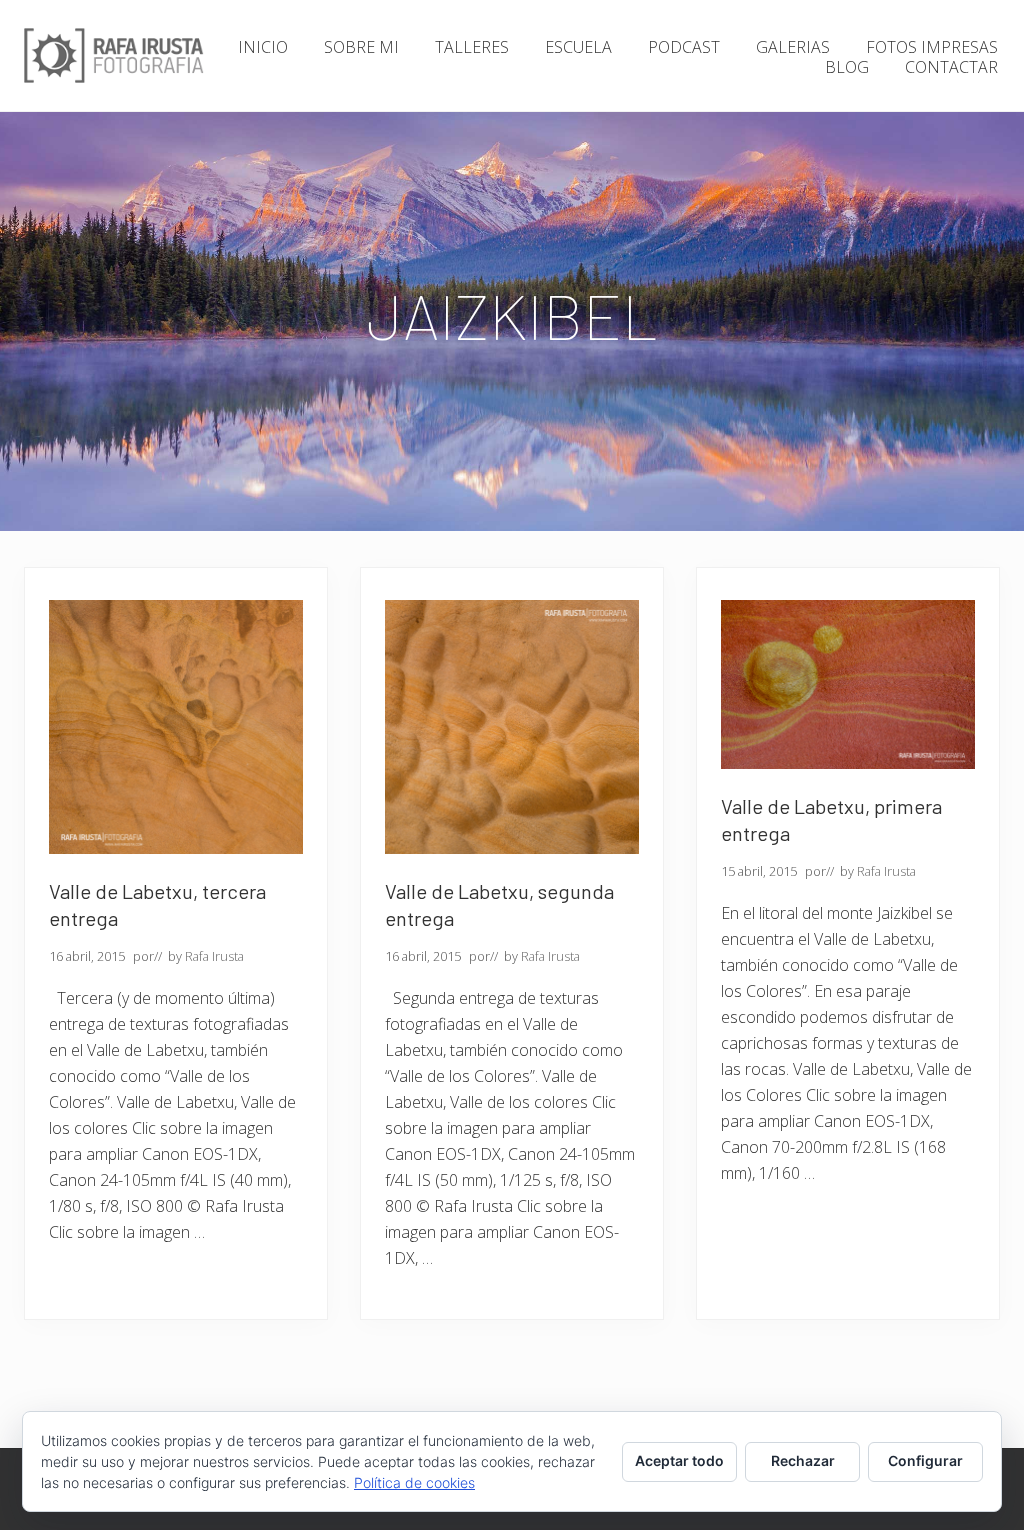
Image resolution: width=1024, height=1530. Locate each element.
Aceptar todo (679, 1460)
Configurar (925, 1460)
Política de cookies (414, 1482)
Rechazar (803, 1460)
